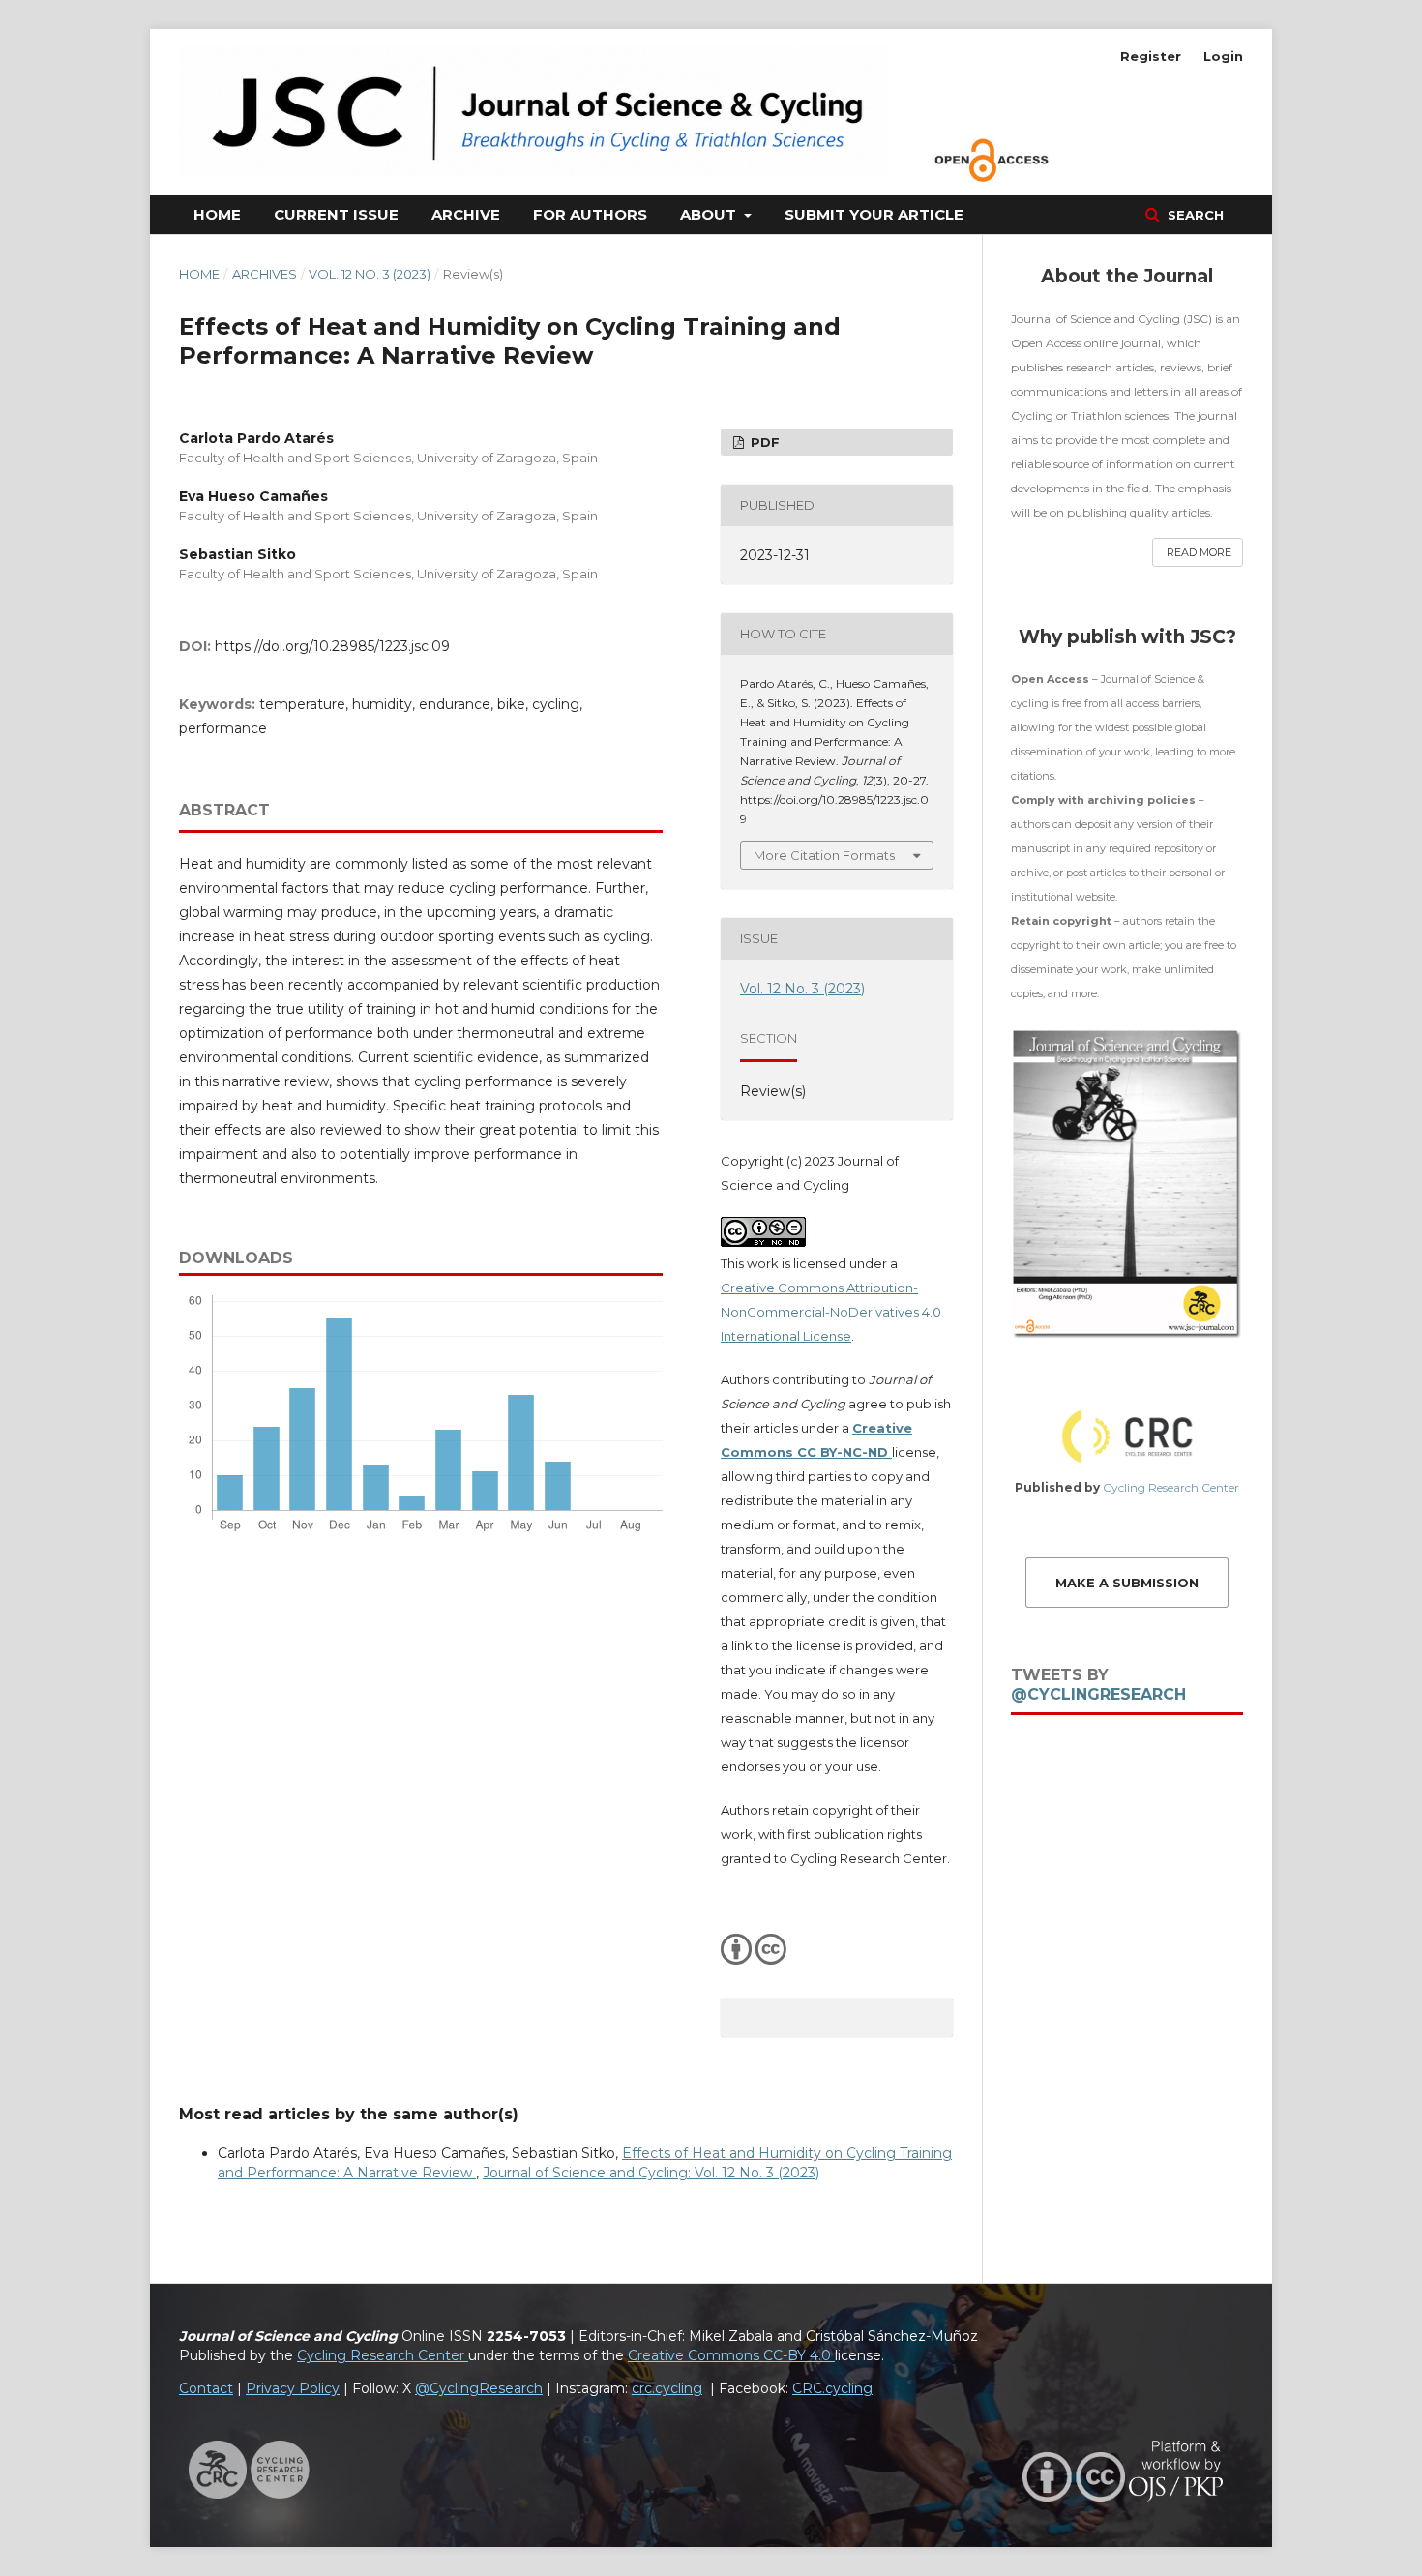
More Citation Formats (824, 855)
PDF (763, 442)
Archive (466, 214)
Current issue (336, 214)
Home (217, 214)
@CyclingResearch (1098, 1694)
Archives (265, 274)
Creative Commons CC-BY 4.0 (731, 2355)
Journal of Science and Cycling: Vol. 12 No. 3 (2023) (651, 2173)
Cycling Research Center (1171, 1487)
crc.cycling (667, 2388)
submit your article (874, 214)
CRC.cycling (832, 2388)
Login (1223, 56)
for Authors (590, 214)
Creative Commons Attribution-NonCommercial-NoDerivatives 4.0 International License (831, 1312)
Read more (1199, 552)
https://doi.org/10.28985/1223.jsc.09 (332, 646)
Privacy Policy (293, 2388)
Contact (206, 2388)
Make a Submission (1127, 1583)
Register (1151, 56)
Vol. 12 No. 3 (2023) (370, 274)
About (710, 214)
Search (1194, 215)
